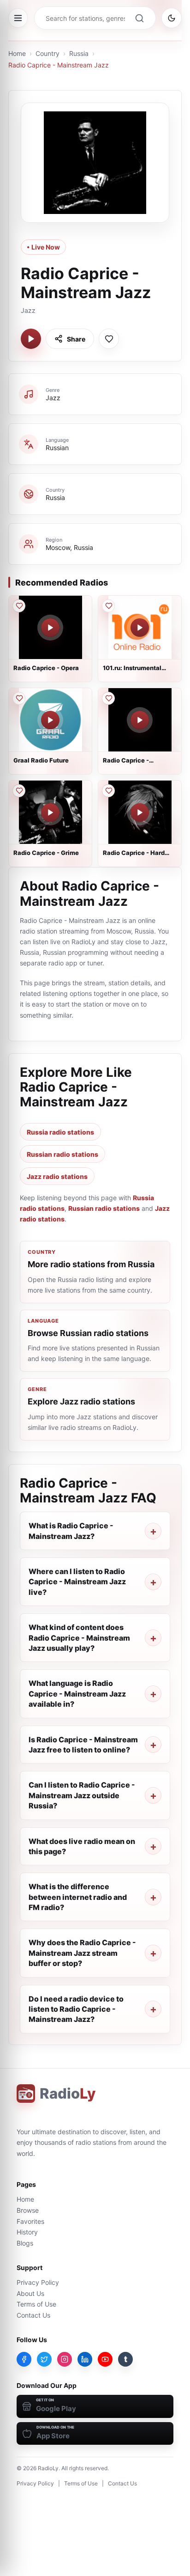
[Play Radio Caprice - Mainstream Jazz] (31, 339)
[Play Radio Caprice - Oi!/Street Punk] (140, 720)
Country (47, 53)
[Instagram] (65, 2359)
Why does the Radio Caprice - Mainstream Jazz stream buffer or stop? (82, 1953)
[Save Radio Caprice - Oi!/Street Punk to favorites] (108, 698)
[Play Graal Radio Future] (50, 720)
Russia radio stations (60, 1132)
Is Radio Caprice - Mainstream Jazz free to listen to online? (83, 1745)
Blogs (25, 2243)
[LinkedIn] (85, 2359)
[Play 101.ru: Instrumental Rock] (140, 628)
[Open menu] (18, 18)
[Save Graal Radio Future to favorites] (19, 698)
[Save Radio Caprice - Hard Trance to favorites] (108, 791)
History (27, 2232)
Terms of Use (36, 2304)
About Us (30, 2293)
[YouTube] (105, 2359)
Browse (28, 2210)
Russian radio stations (62, 1154)
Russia (79, 53)
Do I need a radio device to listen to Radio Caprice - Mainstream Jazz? (76, 2009)
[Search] (139, 18)
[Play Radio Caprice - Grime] (50, 812)
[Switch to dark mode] (172, 18)
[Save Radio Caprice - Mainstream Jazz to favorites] (109, 339)
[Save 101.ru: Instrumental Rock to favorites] (108, 606)
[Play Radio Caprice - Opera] (50, 628)
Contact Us (33, 2315)
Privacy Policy (38, 2282)
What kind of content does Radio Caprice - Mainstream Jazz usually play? (79, 1638)
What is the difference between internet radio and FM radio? (78, 1897)
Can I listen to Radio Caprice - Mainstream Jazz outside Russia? (82, 1795)
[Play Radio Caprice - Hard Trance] (140, 812)
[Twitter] (44, 2359)
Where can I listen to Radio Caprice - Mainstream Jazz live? (77, 1582)
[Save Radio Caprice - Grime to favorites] (19, 791)
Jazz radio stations (57, 1176)
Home (17, 53)
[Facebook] (24, 2359)
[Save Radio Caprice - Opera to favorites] (19, 606)
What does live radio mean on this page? (82, 1846)
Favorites (30, 2221)
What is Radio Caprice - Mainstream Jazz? (71, 1531)
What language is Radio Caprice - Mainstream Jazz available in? (77, 1694)
